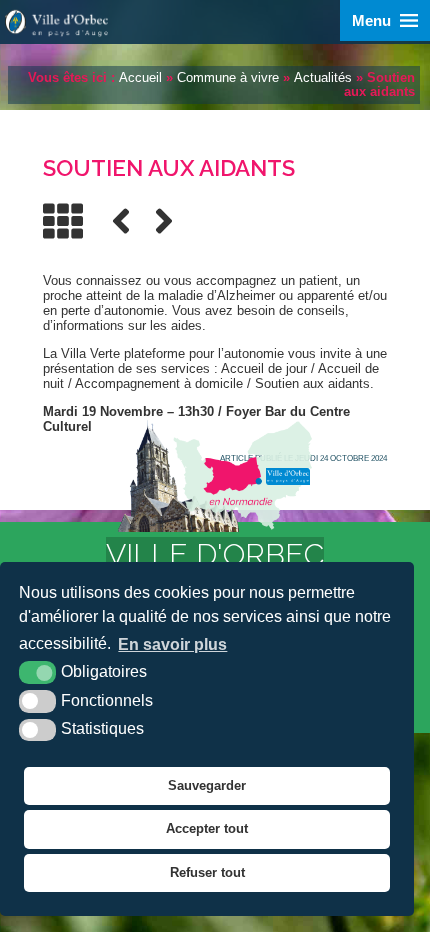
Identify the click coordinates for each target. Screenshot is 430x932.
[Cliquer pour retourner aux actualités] (63, 221)
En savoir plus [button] (172, 644)
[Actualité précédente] (121, 221)
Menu (371, 20)
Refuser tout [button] (207, 872)
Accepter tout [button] (207, 828)
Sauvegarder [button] (207, 785)
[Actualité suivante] (164, 221)
